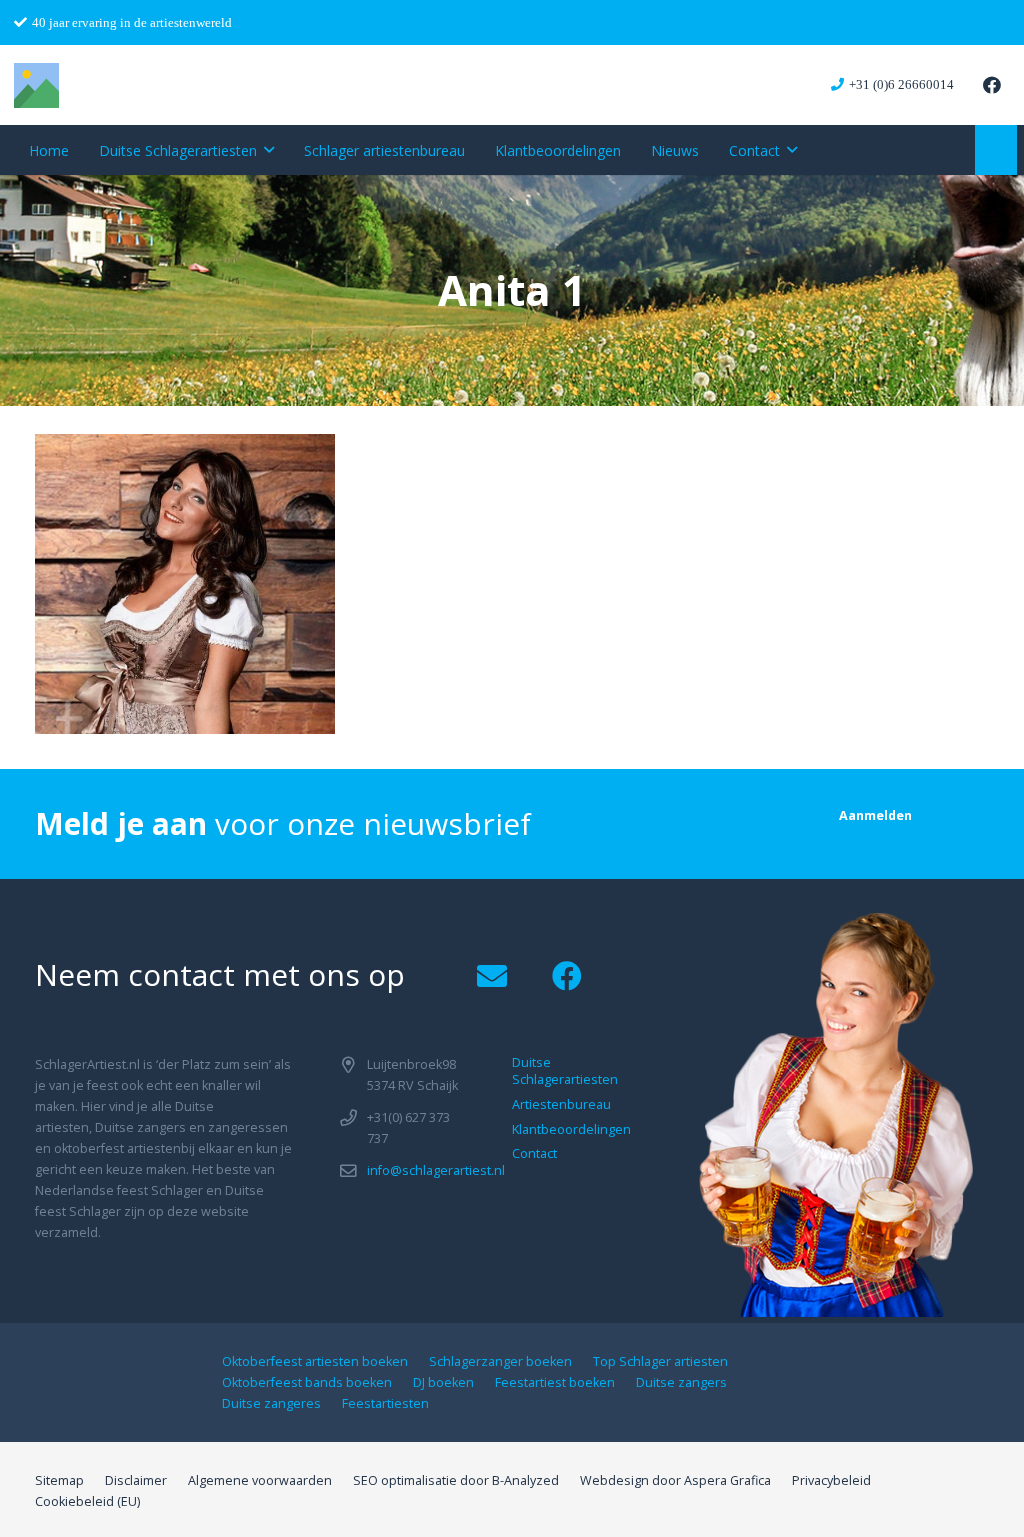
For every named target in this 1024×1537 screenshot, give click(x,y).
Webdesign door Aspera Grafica (675, 1480)
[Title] (36, 85)
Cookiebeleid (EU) (87, 1501)
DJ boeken (443, 1382)
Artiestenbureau (561, 1104)
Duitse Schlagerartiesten (565, 1071)
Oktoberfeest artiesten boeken (315, 1361)
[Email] (491, 976)
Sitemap (59, 1480)
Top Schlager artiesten (660, 1361)
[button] (269, 150)
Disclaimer (136, 1480)
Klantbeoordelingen (571, 1129)
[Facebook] (992, 85)
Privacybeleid (831, 1480)
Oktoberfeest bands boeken (307, 1382)
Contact (534, 1153)
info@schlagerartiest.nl (436, 1170)
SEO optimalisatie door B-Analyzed (456, 1480)
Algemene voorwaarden (260, 1480)
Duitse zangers (681, 1382)
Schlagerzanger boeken (500, 1361)
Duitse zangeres (271, 1403)
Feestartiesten (385, 1403)
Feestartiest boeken (555, 1382)
